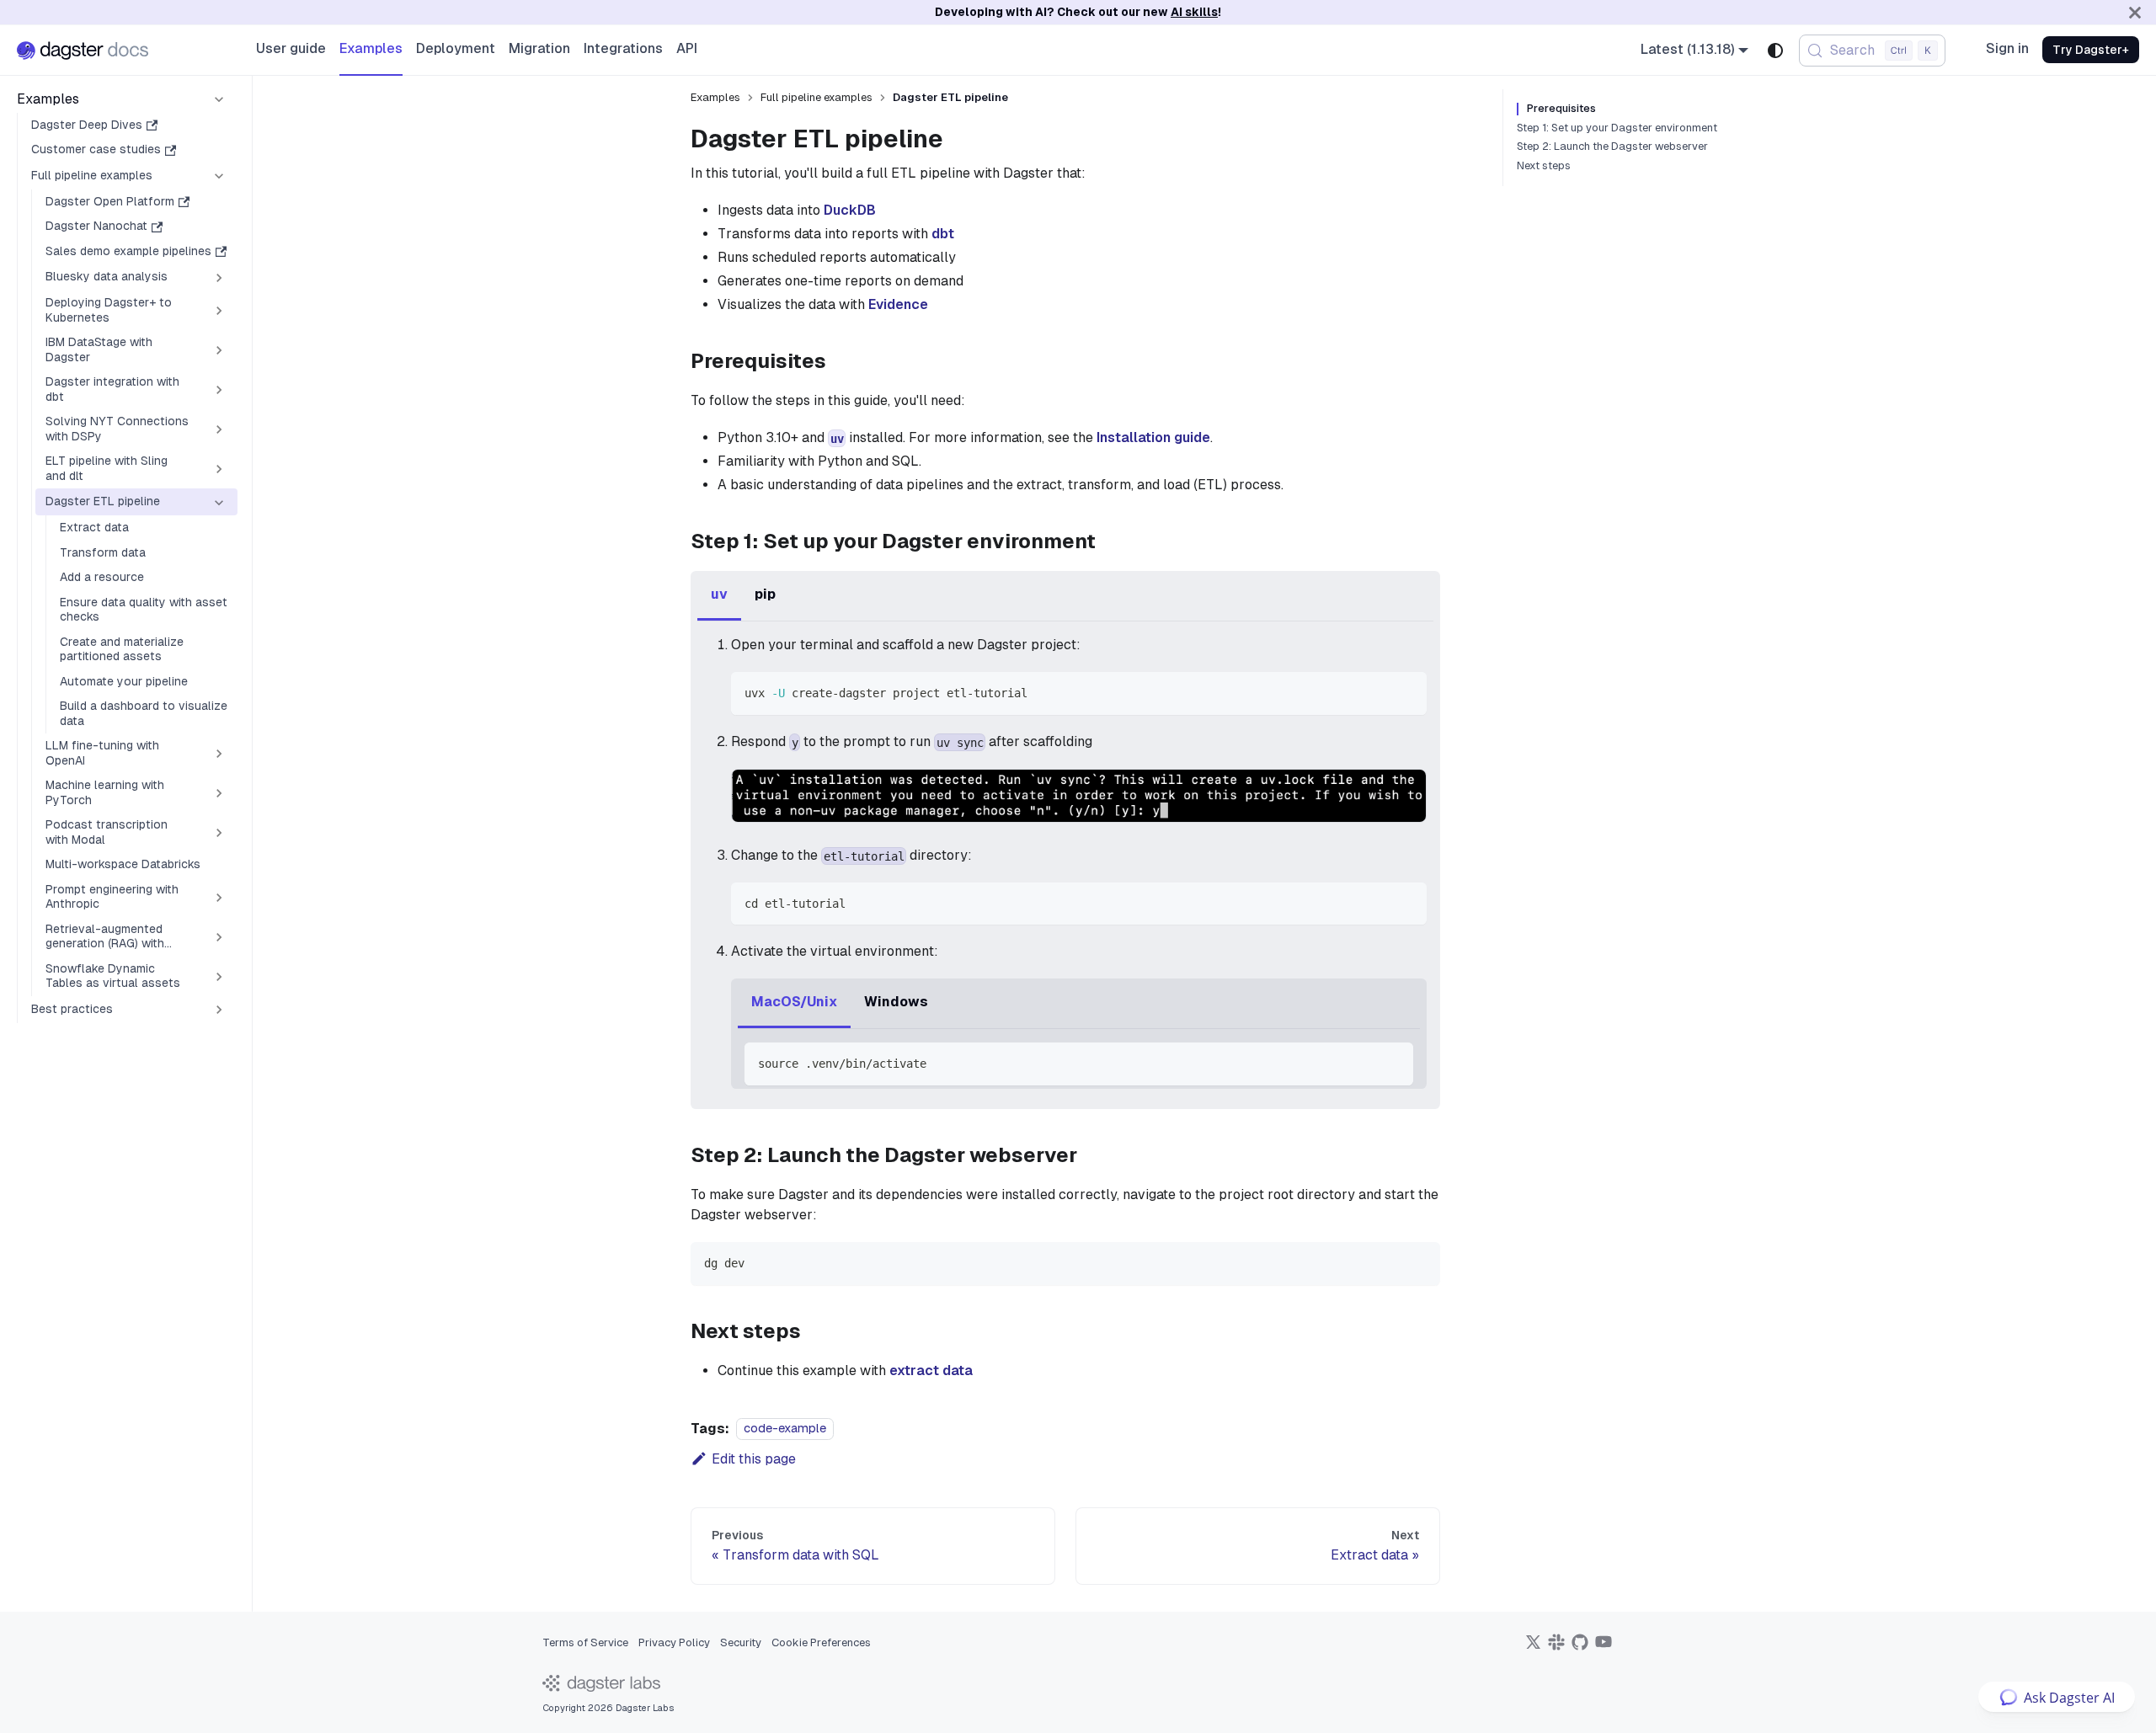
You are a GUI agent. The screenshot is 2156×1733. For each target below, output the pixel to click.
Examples (371, 48)
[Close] (2135, 12)
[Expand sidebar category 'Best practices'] (219, 1010)
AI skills (1194, 12)
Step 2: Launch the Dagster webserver (1612, 147)
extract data (931, 1370)
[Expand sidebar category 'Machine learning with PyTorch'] (219, 794)
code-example (785, 1429)
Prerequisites (1561, 109)
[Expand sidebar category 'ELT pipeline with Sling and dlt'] (219, 469)
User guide (291, 48)
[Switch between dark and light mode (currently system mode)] (1775, 51)
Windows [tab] (896, 1002)
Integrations (623, 48)
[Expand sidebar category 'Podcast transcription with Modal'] (219, 833)
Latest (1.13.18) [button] (1688, 49)
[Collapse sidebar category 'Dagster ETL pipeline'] (219, 503)
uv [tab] (719, 594)
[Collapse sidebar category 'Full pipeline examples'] (219, 176)
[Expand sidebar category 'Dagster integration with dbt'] (219, 390)
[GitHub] (1580, 1648)
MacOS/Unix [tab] (794, 1002)
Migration (539, 48)
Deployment (456, 48)
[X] (1533, 1648)
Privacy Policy (674, 1642)
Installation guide (1153, 437)
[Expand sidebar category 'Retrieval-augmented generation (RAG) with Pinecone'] (219, 937)
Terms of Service (585, 1642)
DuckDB (850, 210)
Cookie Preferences (821, 1642)
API (687, 48)
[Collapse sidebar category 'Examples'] (219, 99)
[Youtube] (1604, 1648)
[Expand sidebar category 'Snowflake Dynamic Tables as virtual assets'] (219, 976)
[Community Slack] (1556, 1648)
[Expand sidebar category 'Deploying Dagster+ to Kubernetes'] (219, 311)
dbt (943, 234)
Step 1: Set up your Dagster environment (1617, 128)
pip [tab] (765, 594)
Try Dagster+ (2091, 50)
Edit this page (754, 1459)
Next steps (1544, 166)
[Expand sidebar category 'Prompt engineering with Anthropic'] (219, 897)
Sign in (2007, 48)
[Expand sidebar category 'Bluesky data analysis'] (219, 278)
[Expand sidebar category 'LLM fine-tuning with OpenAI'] (219, 754)
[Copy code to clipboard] (1406, 693)
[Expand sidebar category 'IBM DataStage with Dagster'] (219, 351)
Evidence (898, 304)
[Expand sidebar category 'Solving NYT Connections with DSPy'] (219, 430)
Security (741, 1642)
